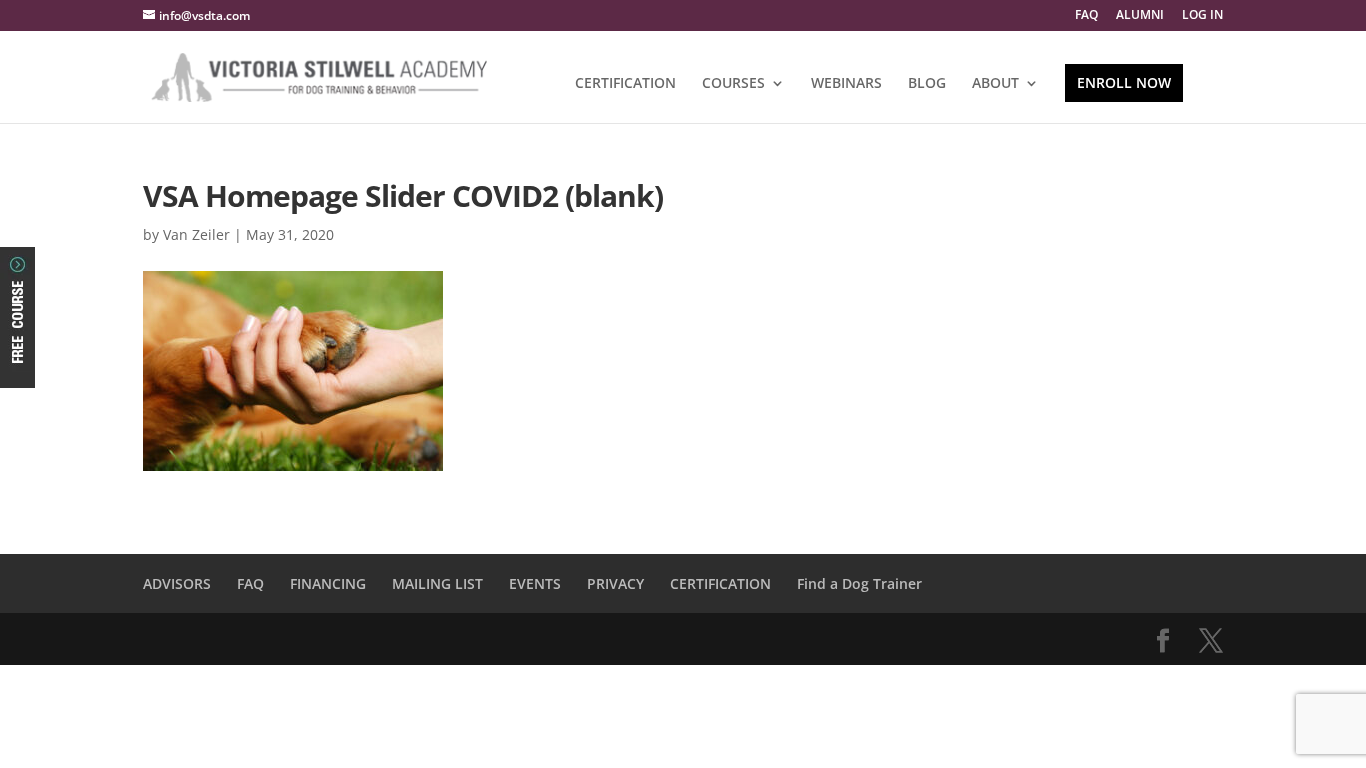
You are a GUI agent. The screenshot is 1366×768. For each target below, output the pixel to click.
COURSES (733, 84)
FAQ (1086, 16)
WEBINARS (846, 84)
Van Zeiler (196, 234)
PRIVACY (615, 583)
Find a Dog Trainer (859, 583)
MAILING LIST (437, 583)
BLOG (927, 84)
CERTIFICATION (625, 84)
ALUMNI (1140, 16)
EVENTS (535, 583)
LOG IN (1202, 16)
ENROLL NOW (1124, 82)
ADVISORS (177, 583)
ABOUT (995, 84)
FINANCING (328, 583)
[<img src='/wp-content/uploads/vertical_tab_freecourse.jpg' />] (17, 371)
